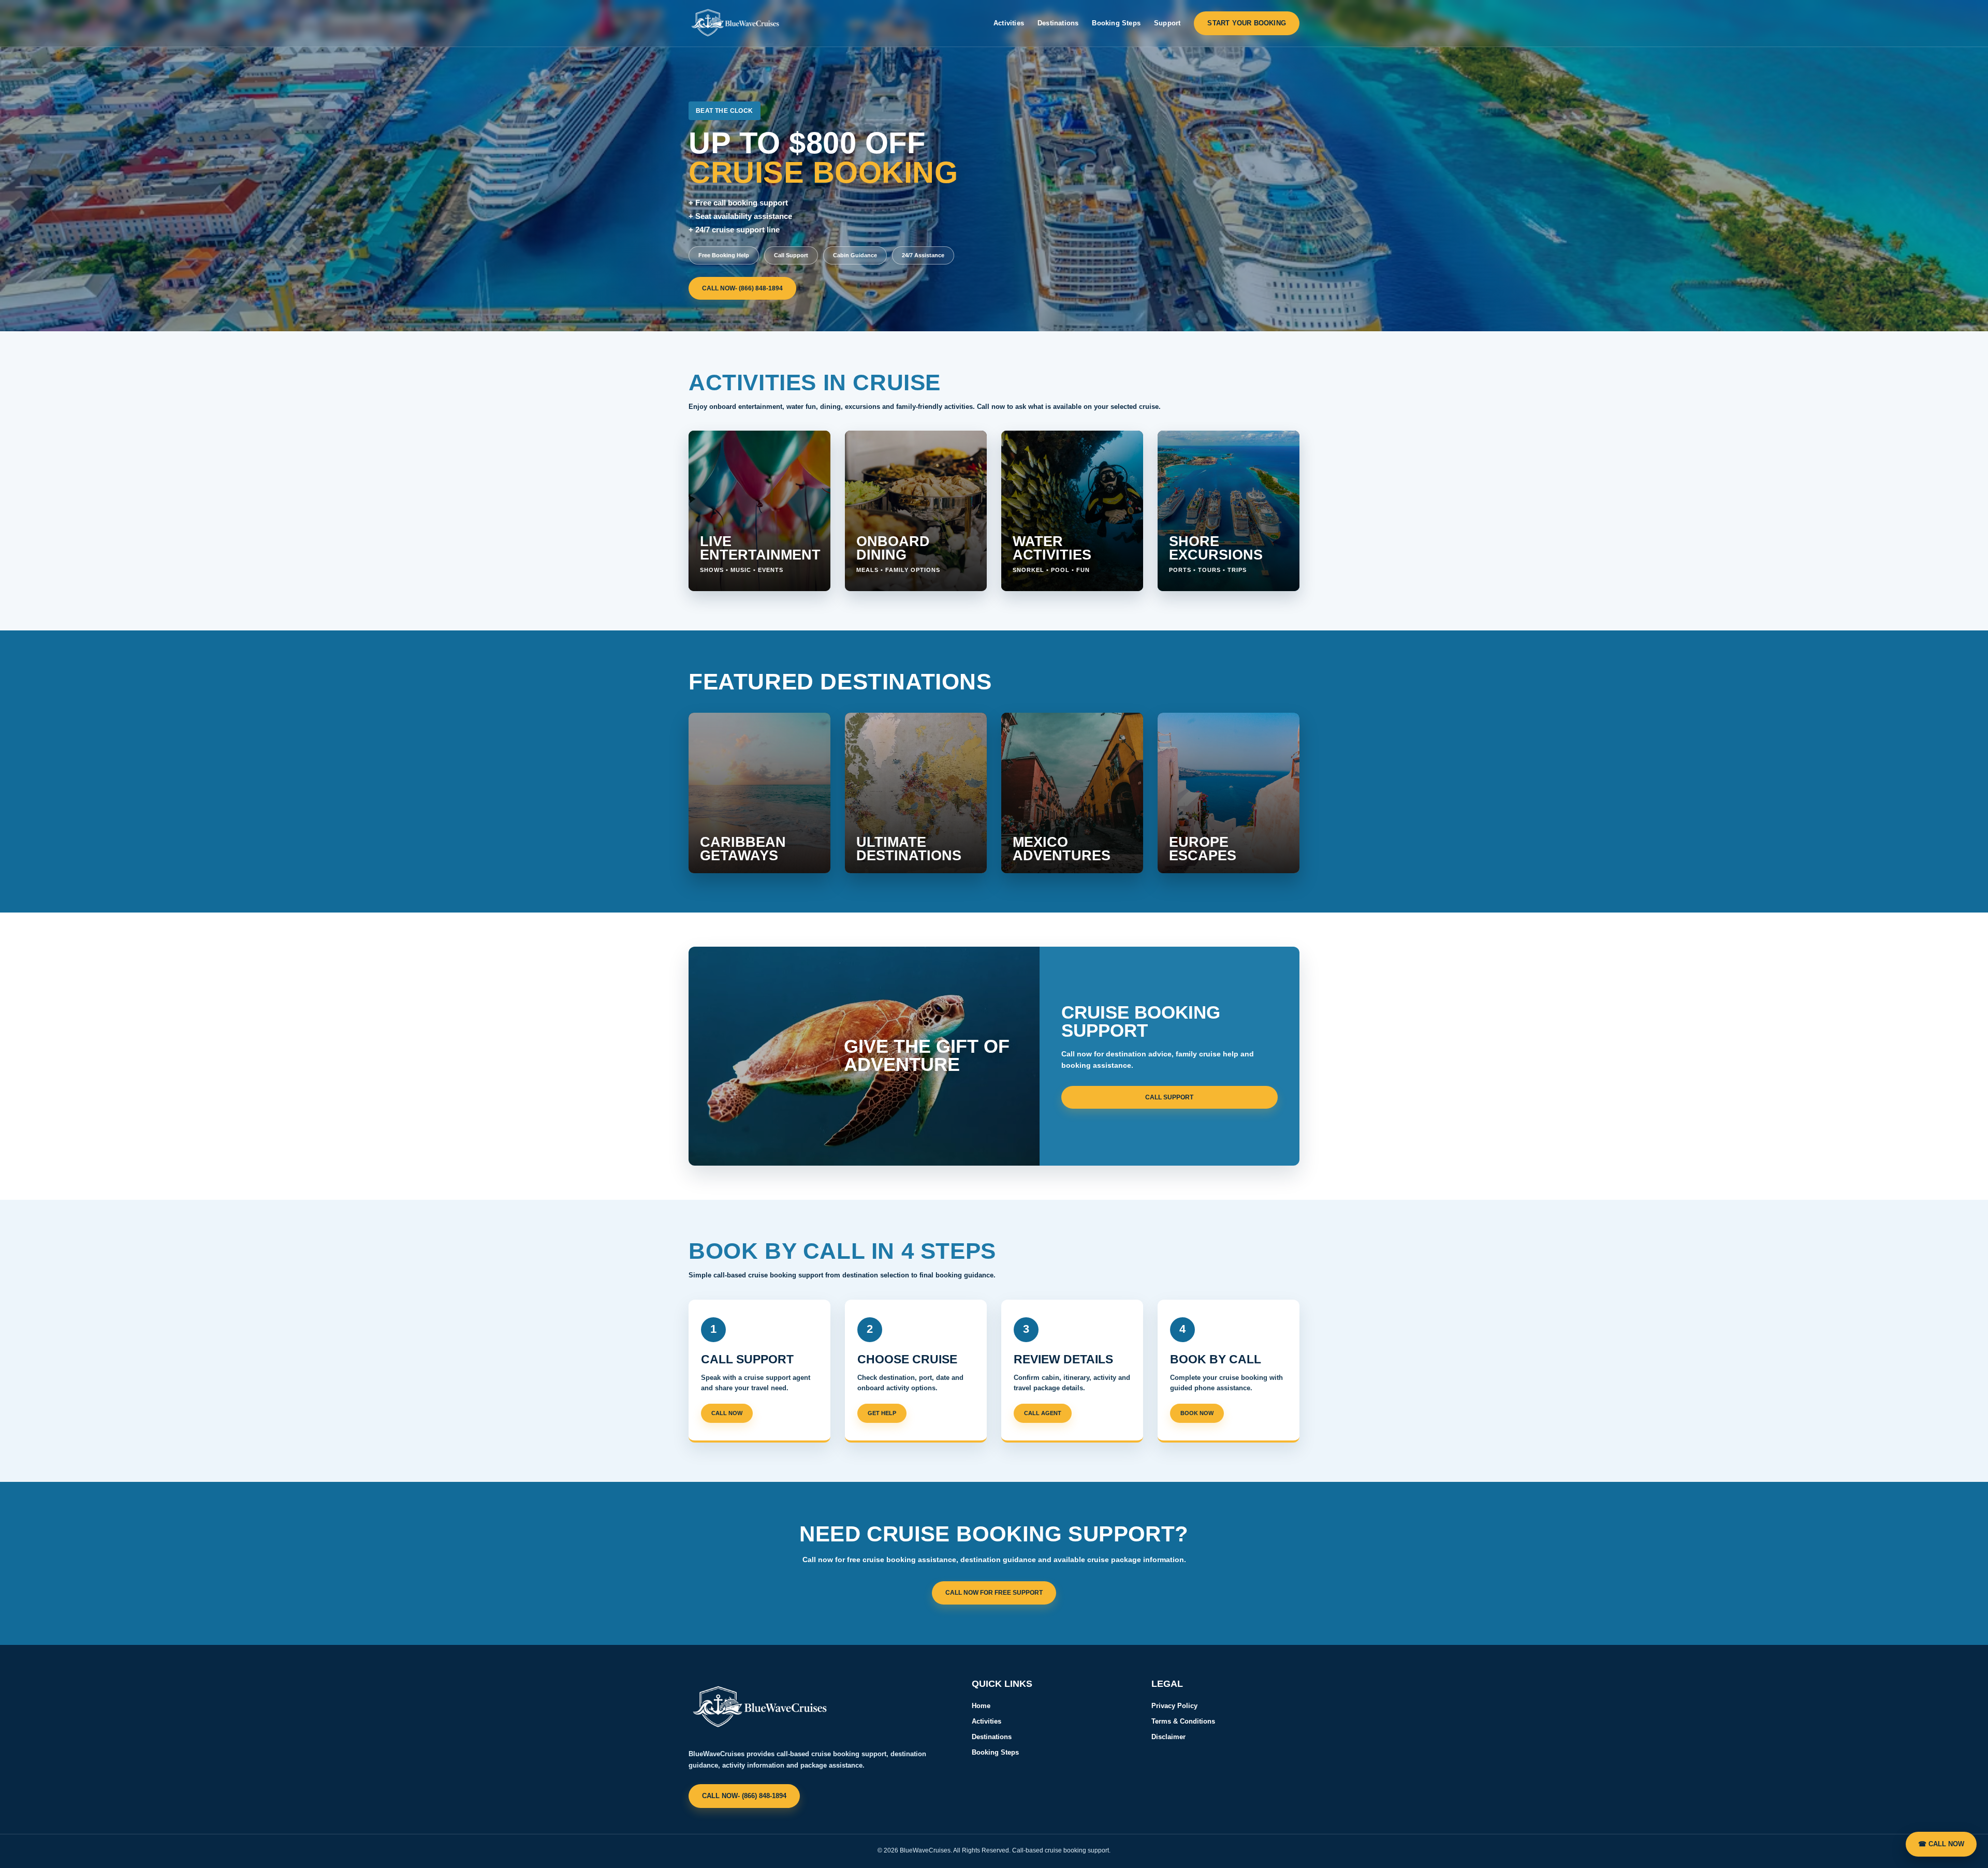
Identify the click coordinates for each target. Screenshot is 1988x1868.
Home (981, 1706)
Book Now (1197, 1413)
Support (1167, 23)
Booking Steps (1116, 23)
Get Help (882, 1413)
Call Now (727, 1413)
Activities (1009, 23)
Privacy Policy (1174, 1706)
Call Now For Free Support (994, 1593)
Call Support (1169, 1097)
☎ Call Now (1941, 1844)
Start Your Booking (1247, 23)
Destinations (1058, 23)
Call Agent (1043, 1413)
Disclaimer (1168, 1737)
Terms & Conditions (1183, 1721)
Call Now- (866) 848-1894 (742, 288)
